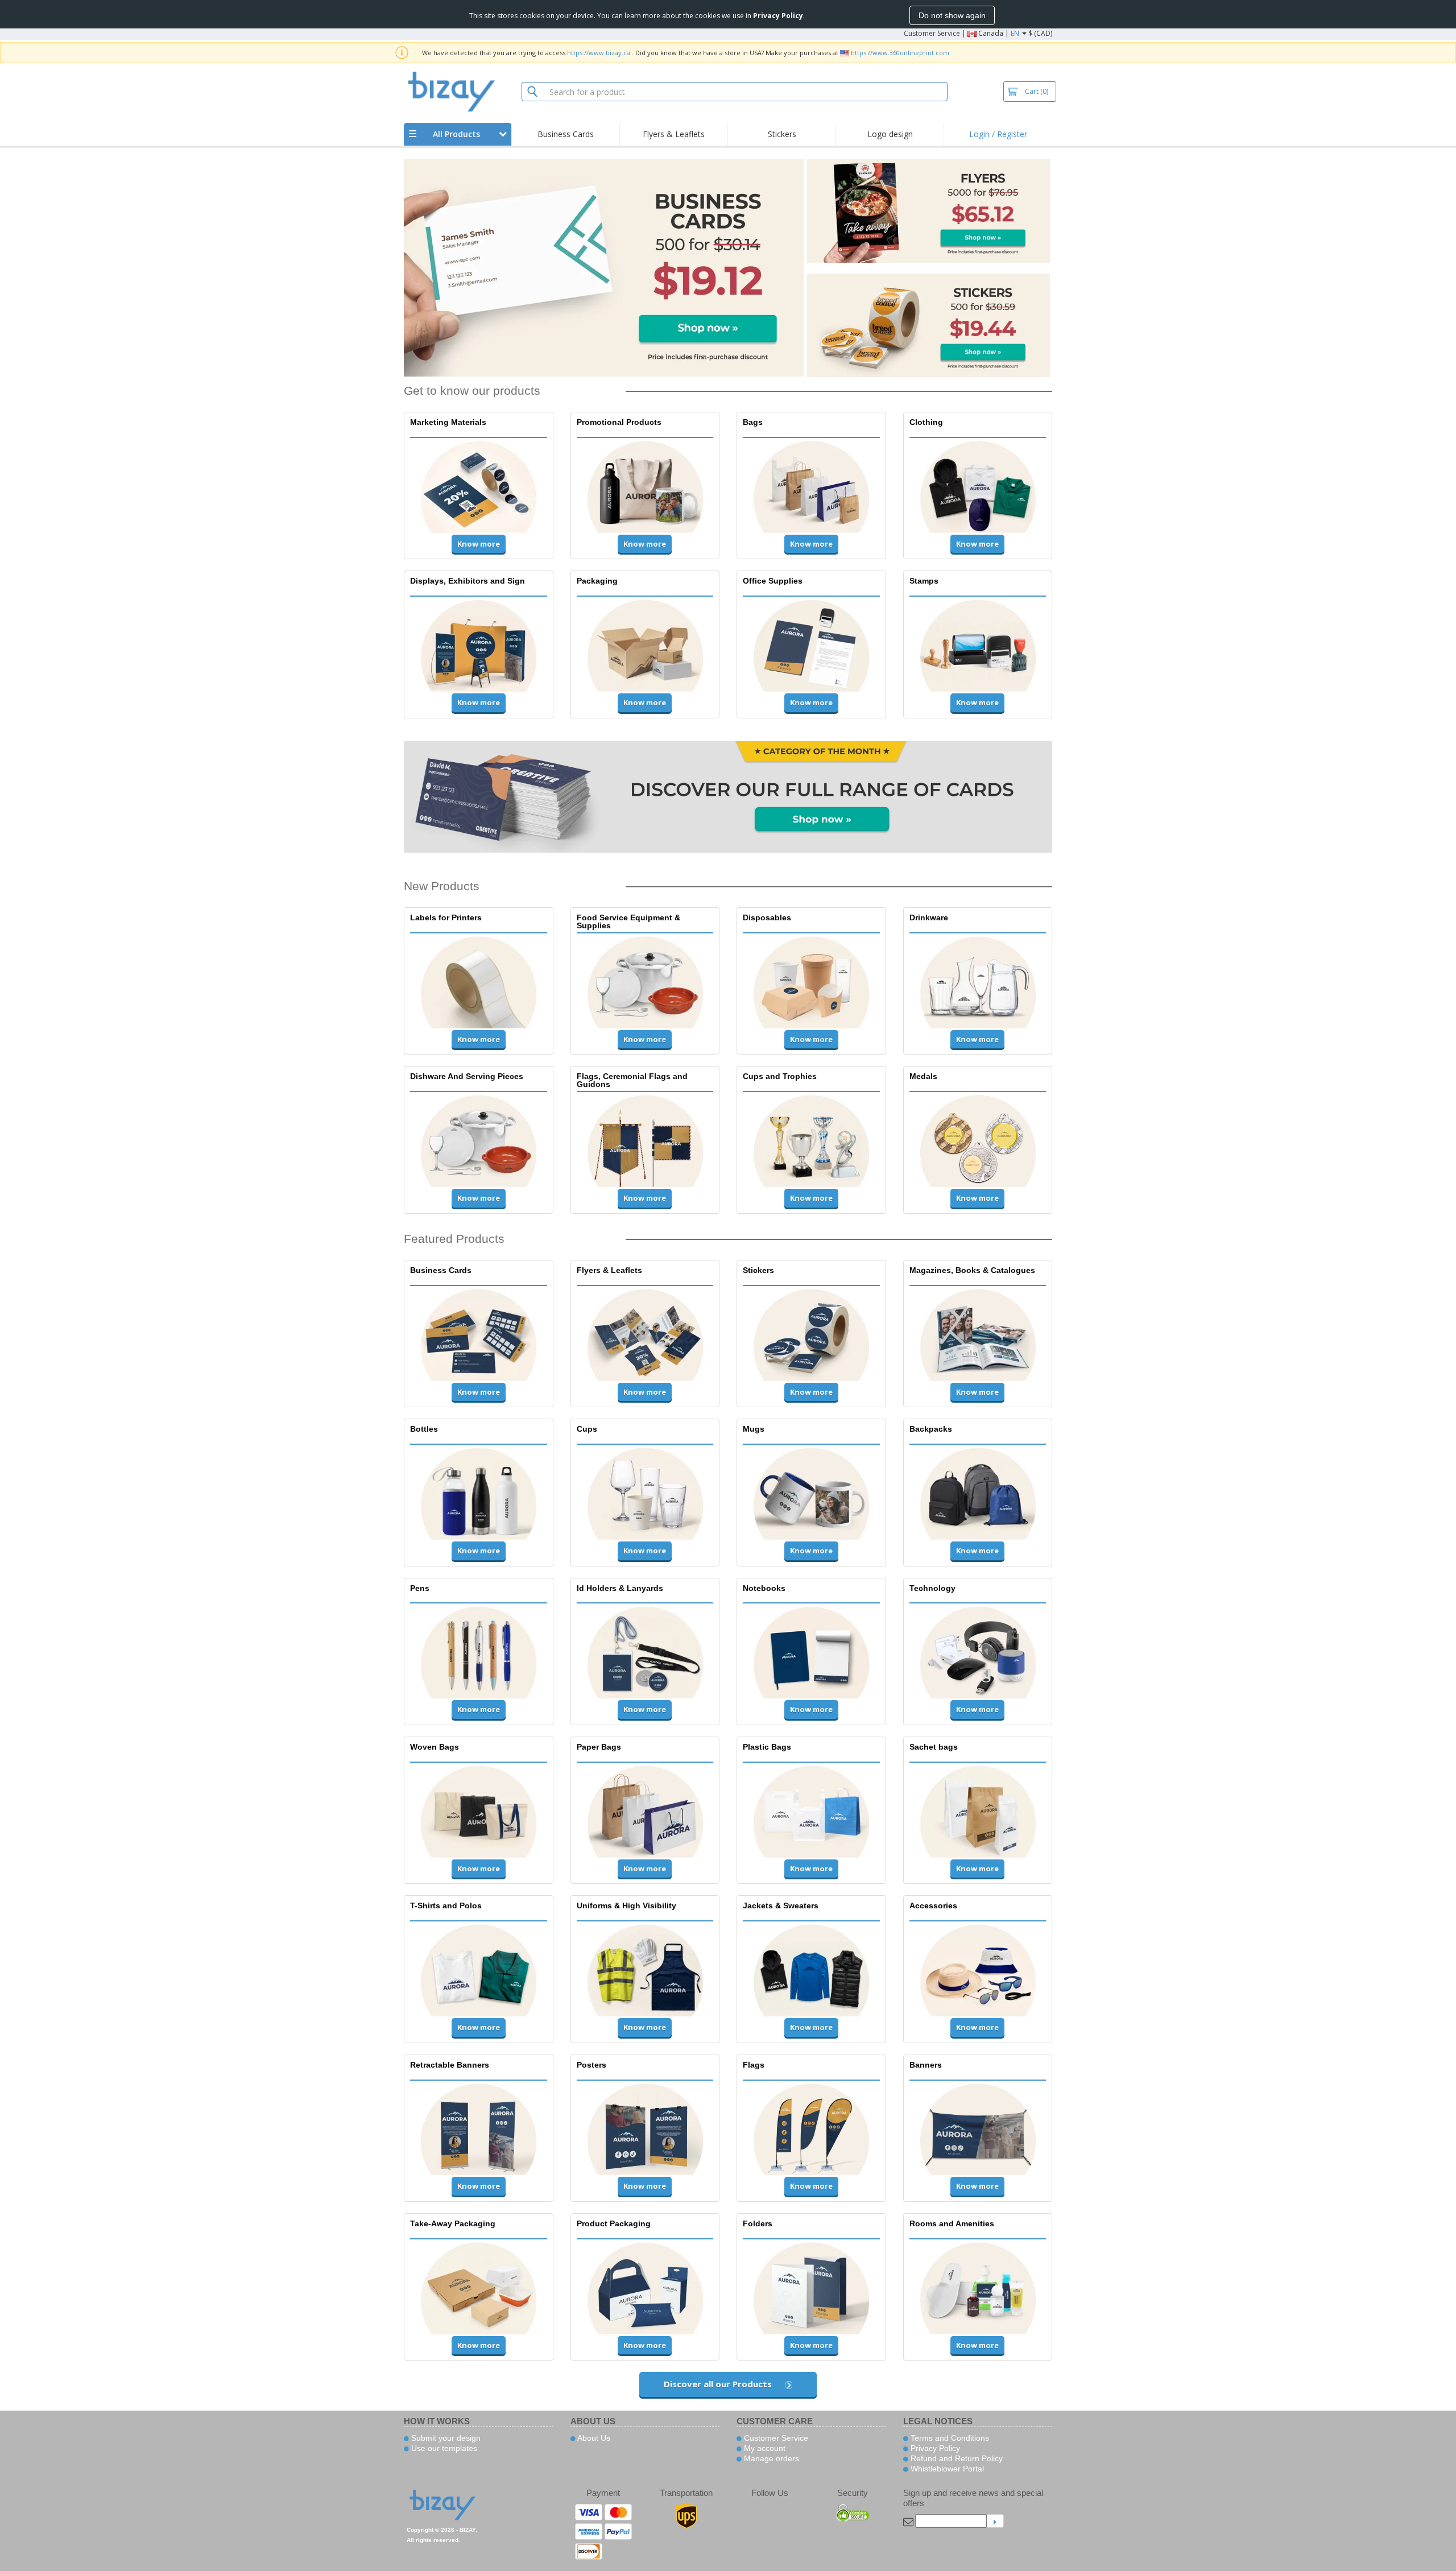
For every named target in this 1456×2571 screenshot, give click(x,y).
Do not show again (952, 15)
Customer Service (932, 33)
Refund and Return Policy (955, 2458)
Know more (479, 544)
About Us (593, 2438)
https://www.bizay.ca (599, 53)
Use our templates (443, 2448)
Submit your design (445, 2438)
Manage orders (770, 2458)
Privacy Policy (934, 2448)
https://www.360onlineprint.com (900, 53)
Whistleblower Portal (946, 2469)
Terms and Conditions (949, 2438)
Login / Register (998, 134)
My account (764, 2448)
